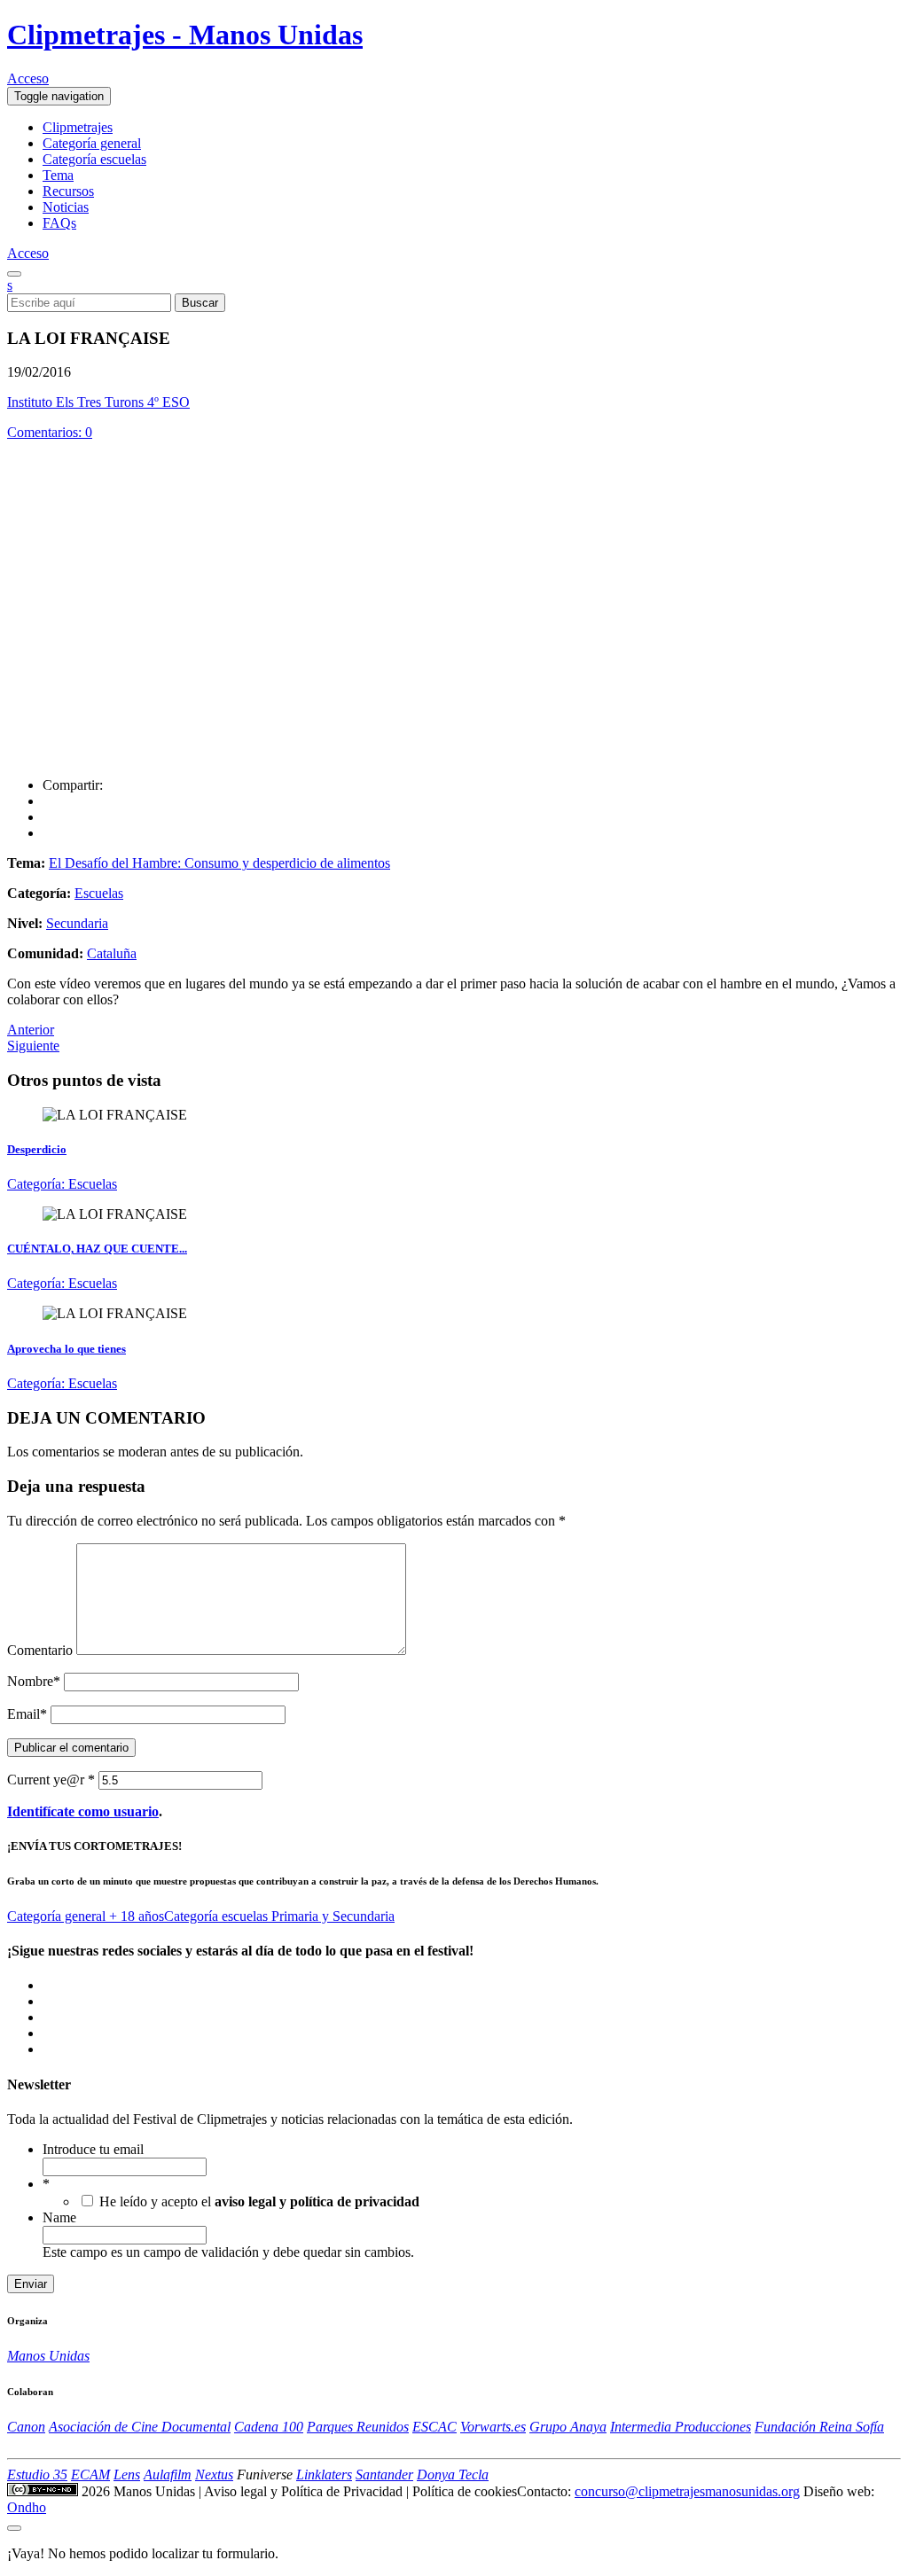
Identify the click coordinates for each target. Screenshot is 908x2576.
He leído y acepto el (259, 2201)
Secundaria (77, 923)
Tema (58, 175)
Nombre (34, 1681)
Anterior (31, 1030)
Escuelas (99, 893)
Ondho (27, 2507)
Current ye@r (51, 1780)
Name (59, 2217)
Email (27, 1714)
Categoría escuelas (94, 159)
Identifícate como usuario (83, 1811)
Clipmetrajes (78, 127)
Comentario (40, 1650)
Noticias (66, 207)
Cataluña (112, 953)
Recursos (68, 191)
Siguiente (33, 1046)
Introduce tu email (93, 2149)
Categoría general (92, 143)
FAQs (59, 223)
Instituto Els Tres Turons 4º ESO (98, 402)
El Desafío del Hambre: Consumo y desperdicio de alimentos (219, 863)
